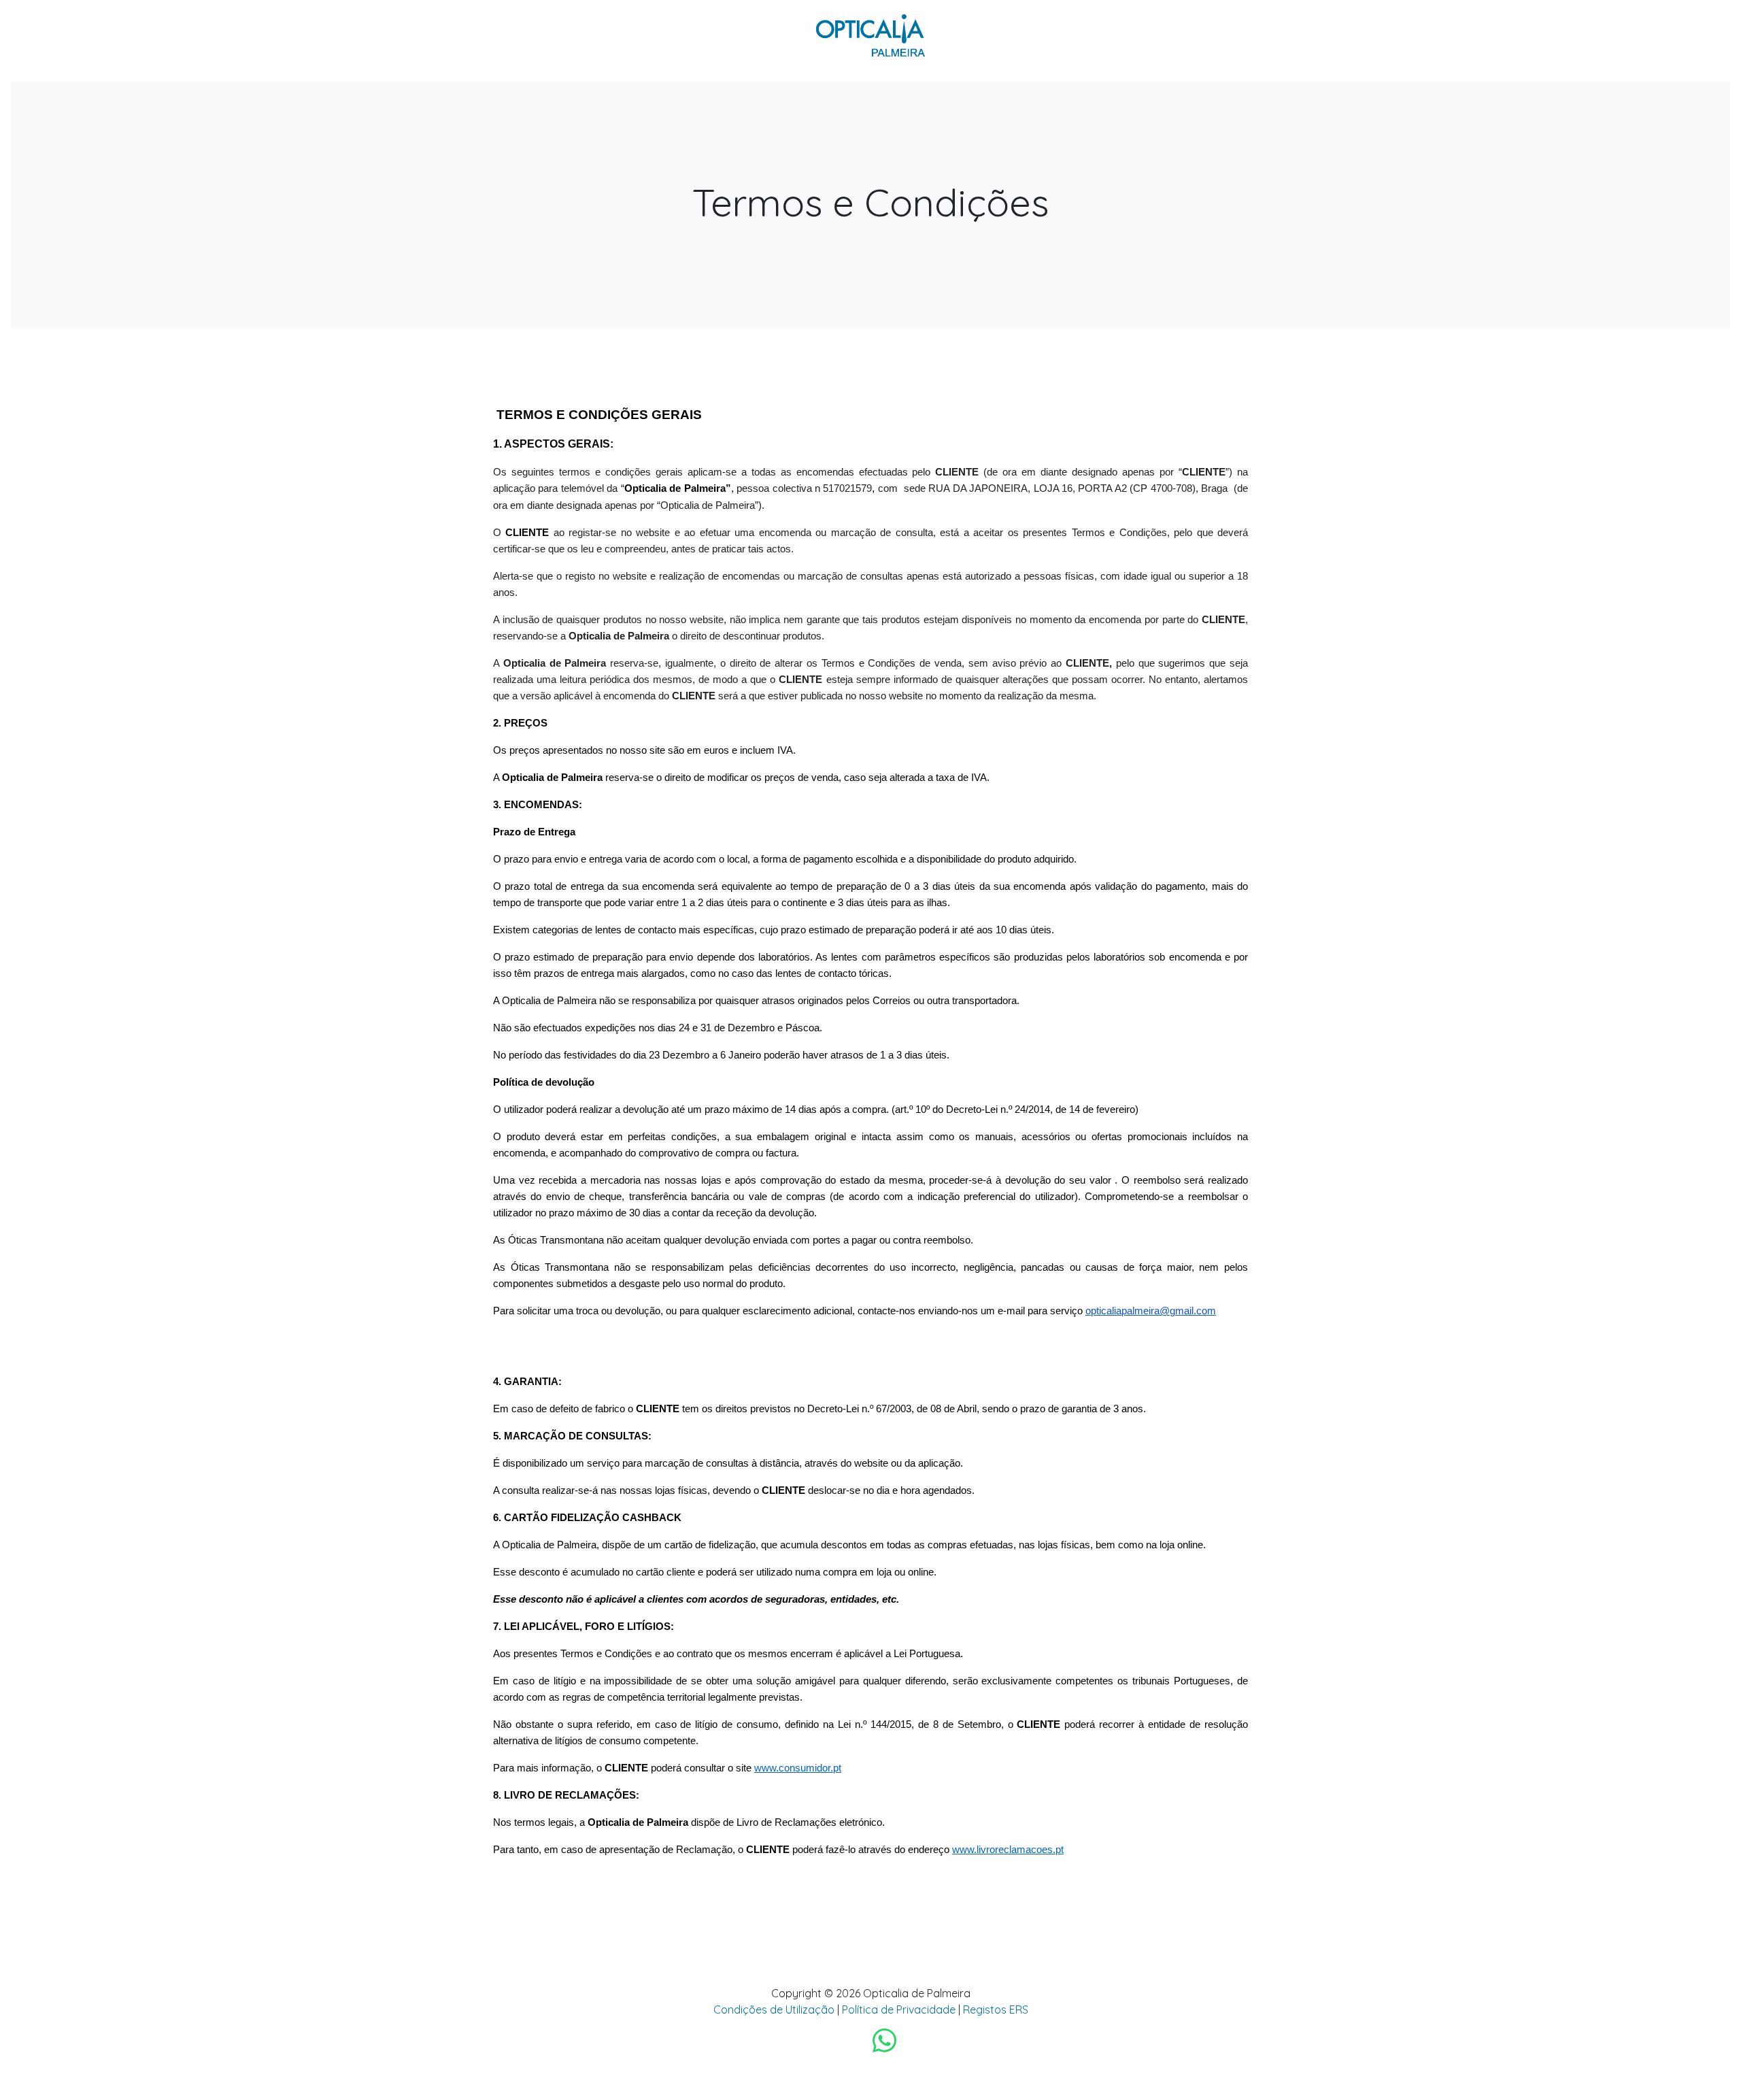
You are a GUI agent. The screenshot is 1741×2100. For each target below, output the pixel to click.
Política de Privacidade (899, 2010)
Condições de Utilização (774, 2010)
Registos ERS (996, 2010)
